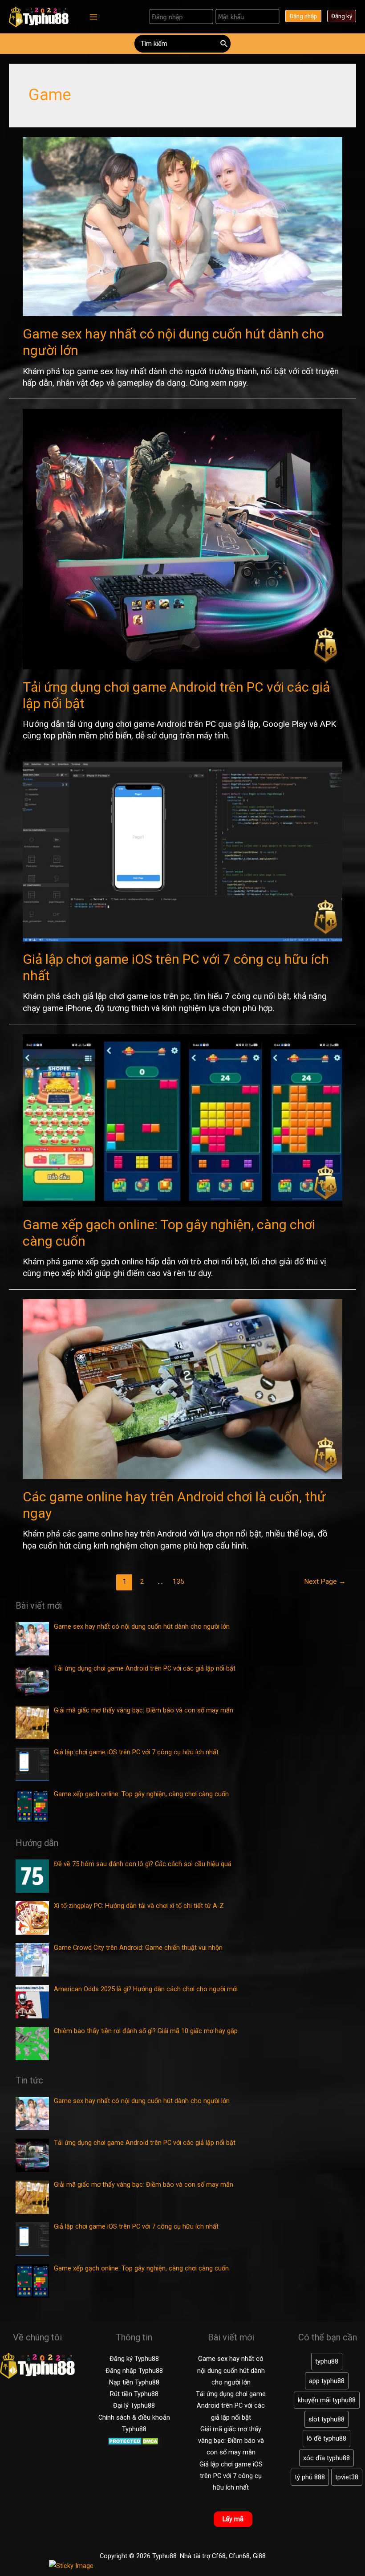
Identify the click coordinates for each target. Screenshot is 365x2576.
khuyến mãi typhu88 (327, 2400)
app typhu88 (327, 2381)
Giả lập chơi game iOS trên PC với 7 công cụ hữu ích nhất (231, 2476)
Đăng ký (342, 16)
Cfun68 (239, 2556)
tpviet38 (347, 2477)
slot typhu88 (326, 2419)
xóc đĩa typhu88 (326, 2458)
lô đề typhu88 (326, 2438)
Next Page (325, 1581)
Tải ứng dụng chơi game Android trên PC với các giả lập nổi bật (231, 2406)
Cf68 (219, 2556)
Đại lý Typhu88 (134, 2405)
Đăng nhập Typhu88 (134, 2371)
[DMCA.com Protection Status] (134, 2441)
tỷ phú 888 (310, 2477)
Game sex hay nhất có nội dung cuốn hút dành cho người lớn (231, 2370)
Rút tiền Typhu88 (134, 2394)
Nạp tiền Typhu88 (134, 2382)
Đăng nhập (303, 16)
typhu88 (327, 2361)
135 (178, 1581)
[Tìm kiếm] (224, 44)
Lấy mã (233, 2519)
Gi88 (259, 2556)
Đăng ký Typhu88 (134, 2359)
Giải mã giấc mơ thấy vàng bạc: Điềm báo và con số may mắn (231, 2441)
